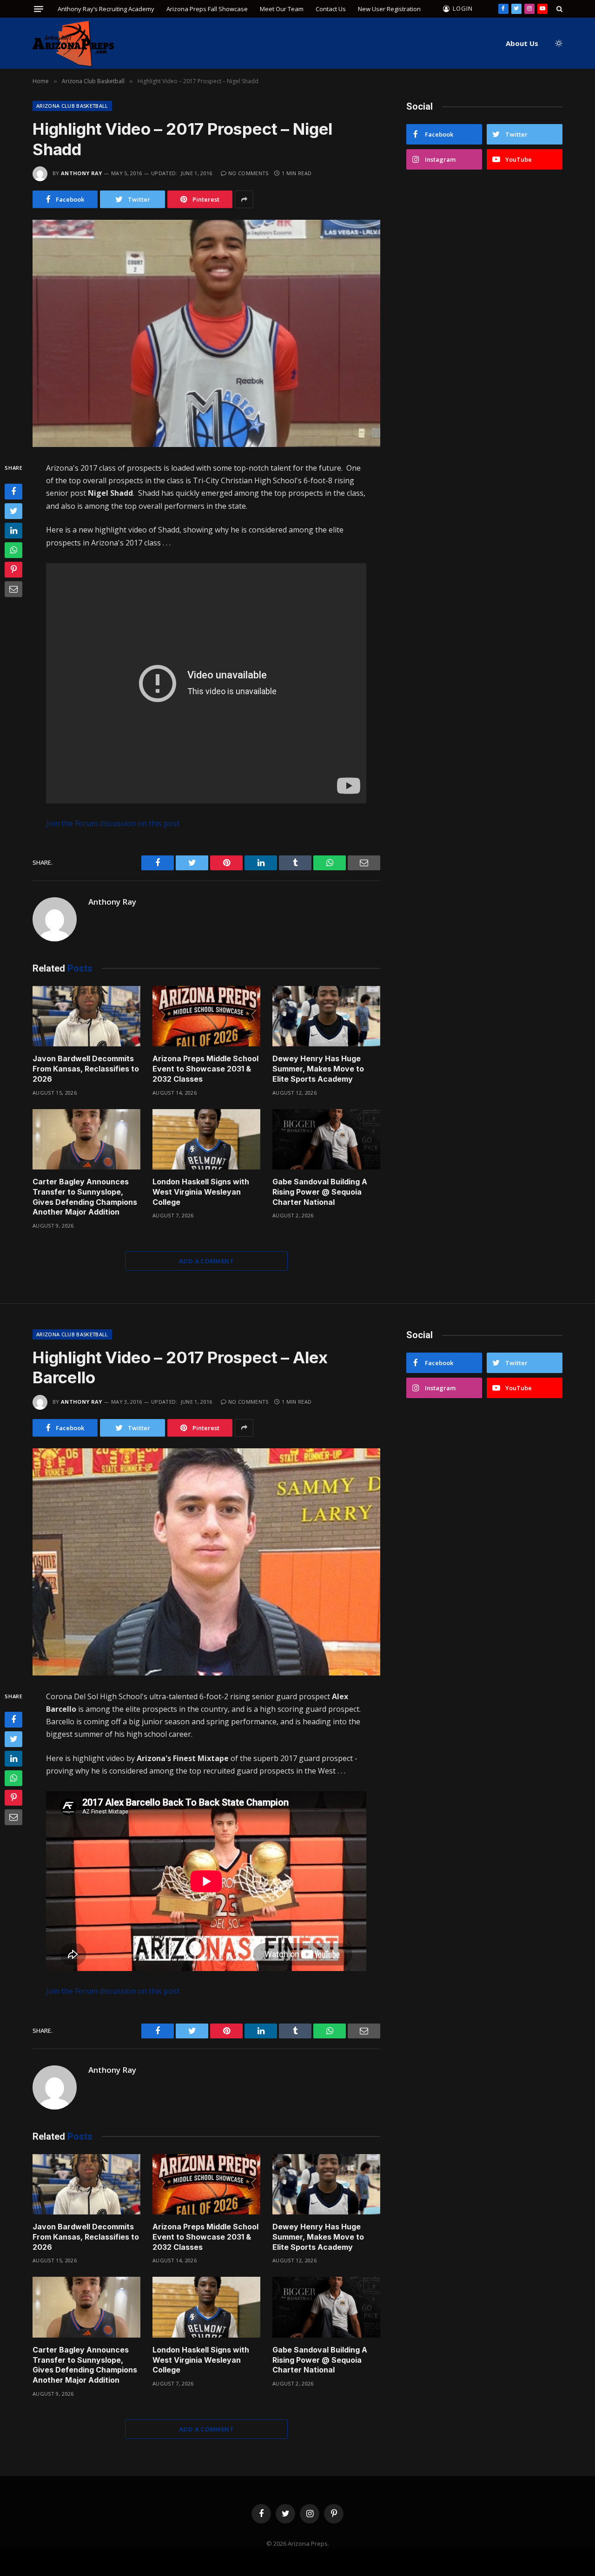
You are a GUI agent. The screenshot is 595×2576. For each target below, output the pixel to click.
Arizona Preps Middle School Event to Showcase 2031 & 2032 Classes (205, 1069)
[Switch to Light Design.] (558, 43)
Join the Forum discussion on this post (113, 823)
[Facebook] (13, 492)
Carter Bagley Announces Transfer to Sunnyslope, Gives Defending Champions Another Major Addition (85, 1197)
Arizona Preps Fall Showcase (207, 9)
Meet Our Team (282, 9)
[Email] (13, 589)
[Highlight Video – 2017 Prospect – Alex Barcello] (206, 1562)
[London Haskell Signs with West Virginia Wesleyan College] (206, 1140)
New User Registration (389, 9)
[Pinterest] (13, 570)
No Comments (248, 173)
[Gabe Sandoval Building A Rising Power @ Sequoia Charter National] (326, 1140)
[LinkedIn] (13, 531)
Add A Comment (206, 1261)
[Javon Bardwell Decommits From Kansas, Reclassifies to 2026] (86, 1016)
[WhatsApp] (13, 550)
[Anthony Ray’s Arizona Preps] (73, 43)
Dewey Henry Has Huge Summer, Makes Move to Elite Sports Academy (318, 1069)
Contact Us (331, 9)
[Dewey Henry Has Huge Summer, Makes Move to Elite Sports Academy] (326, 1016)
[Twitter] (13, 511)
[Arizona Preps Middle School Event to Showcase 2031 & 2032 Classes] (206, 1016)
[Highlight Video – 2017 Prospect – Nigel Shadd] (206, 333)
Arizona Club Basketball (72, 106)
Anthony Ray (82, 173)
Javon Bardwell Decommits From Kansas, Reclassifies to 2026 (86, 1069)
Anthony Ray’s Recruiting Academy (106, 9)
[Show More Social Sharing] (244, 199)
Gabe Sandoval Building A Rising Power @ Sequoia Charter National (320, 1192)
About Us (522, 43)
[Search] (559, 9)
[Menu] (39, 9)
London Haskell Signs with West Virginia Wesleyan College (201, 1192)
